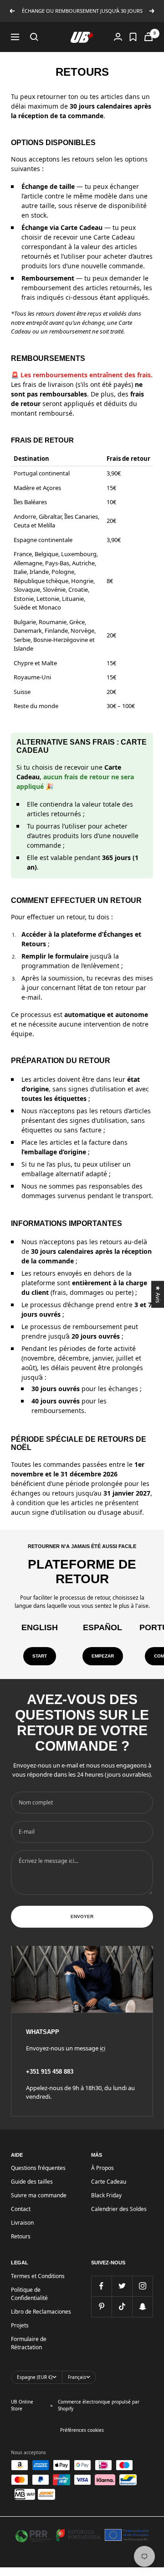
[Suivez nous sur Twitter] (122, 2286)
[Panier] (149, 37)
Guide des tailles (32, 2182)
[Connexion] (118, 37)
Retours (21, 2236)
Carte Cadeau (109, 2182)
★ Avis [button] (158, 1294)
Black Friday (106, 2195)
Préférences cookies (82, 2430)
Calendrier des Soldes (119, 2209)
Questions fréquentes (38, 2168)
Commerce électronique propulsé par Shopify (99, 2405)
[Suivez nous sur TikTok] (122, 2307)
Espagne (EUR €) (35, 2377)
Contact (21, 2209)
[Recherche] (34, 37)
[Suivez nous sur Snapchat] (142, 2307)
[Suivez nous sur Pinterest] (101, 2307)
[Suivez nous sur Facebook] (101, 2286)
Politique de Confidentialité (29, 2294)
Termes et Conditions (38, 2276)
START (40, 1656)
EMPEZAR (103, 1656)
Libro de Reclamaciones (41, 2312)
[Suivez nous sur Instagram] (142, 2286)
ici (102, 2048)
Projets (20, 2325)
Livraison (22, 2223)
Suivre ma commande (39, 2195)
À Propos (102, 2168)
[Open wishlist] (133, 37)
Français (77, 2377)
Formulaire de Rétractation (29, 2343)
